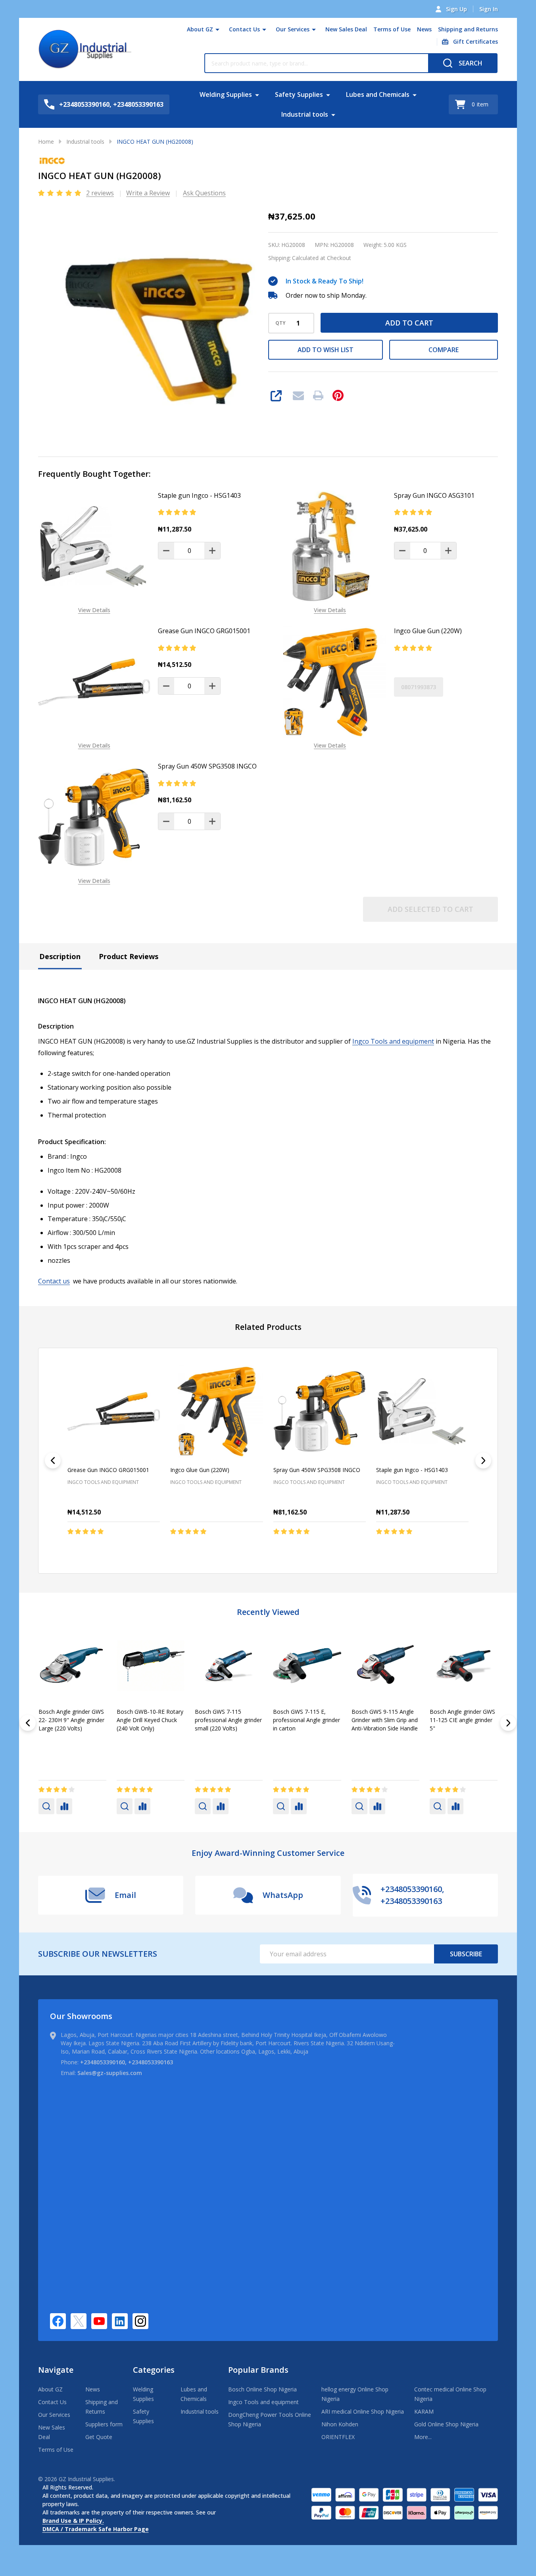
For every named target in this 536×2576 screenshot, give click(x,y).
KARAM (424, 2411)
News (424, 29)
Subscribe (466, 1954)
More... (423, 2437)
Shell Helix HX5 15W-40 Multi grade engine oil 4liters (224, 1720)
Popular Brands (258, 2370)
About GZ (200, 29)
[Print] (318, 395)
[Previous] (53, 1460)
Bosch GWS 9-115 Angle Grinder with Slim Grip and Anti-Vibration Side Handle (72, 1720)
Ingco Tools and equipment (393, 1041)
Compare (444, 350)
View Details (94, 610)
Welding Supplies (226, 94)
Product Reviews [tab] (129, 956)
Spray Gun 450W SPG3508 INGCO (207, 766)
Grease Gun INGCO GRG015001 (204, 631)
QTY (280, 323)
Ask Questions (204, 193)
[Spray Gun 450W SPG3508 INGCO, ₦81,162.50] (320, 1411)
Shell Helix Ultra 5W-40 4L (463, 1712)
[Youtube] (99, 2321)
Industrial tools (305, 114)
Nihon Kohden (340, 2424)
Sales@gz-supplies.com (110, 2073)
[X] (79, 2321)
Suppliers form (104, 2424)
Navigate (56, 2370)
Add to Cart (409, 323)
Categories (154, 2370)
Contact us (54, 1281)
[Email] (298, 395)
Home (46, 142)
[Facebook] (58, 2321)
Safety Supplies (299, 94)
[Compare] (64, 1806)
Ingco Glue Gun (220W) (428, 631)
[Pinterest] (338, 395)
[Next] (483, 1460)
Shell (201, 1741)
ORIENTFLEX (338, 2437)
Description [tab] (60, 956)
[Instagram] (140, 2321)
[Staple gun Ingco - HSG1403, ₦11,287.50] (422, 1411)
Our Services (293, 29)
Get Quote (99, 2437)
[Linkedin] (120, 2321)
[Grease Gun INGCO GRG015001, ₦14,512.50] (114, 1411)
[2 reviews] (60, 193)
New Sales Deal (346, 29)
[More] (217, 29)
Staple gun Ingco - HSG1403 (199, 495)
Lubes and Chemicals (378, 94)
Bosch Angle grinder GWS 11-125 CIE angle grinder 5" (149, 1720)
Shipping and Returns (468, 29)
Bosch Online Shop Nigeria (262, 2389)
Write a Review (148, 193)
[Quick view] (141, 1548)
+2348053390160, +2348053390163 (127, 2062)
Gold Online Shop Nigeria (446, 2424)
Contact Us (244, 29)
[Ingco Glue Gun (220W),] (216, 1411)
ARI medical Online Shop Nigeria (363, 2411)
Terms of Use (392, 29)
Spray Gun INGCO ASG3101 (434, 495)
